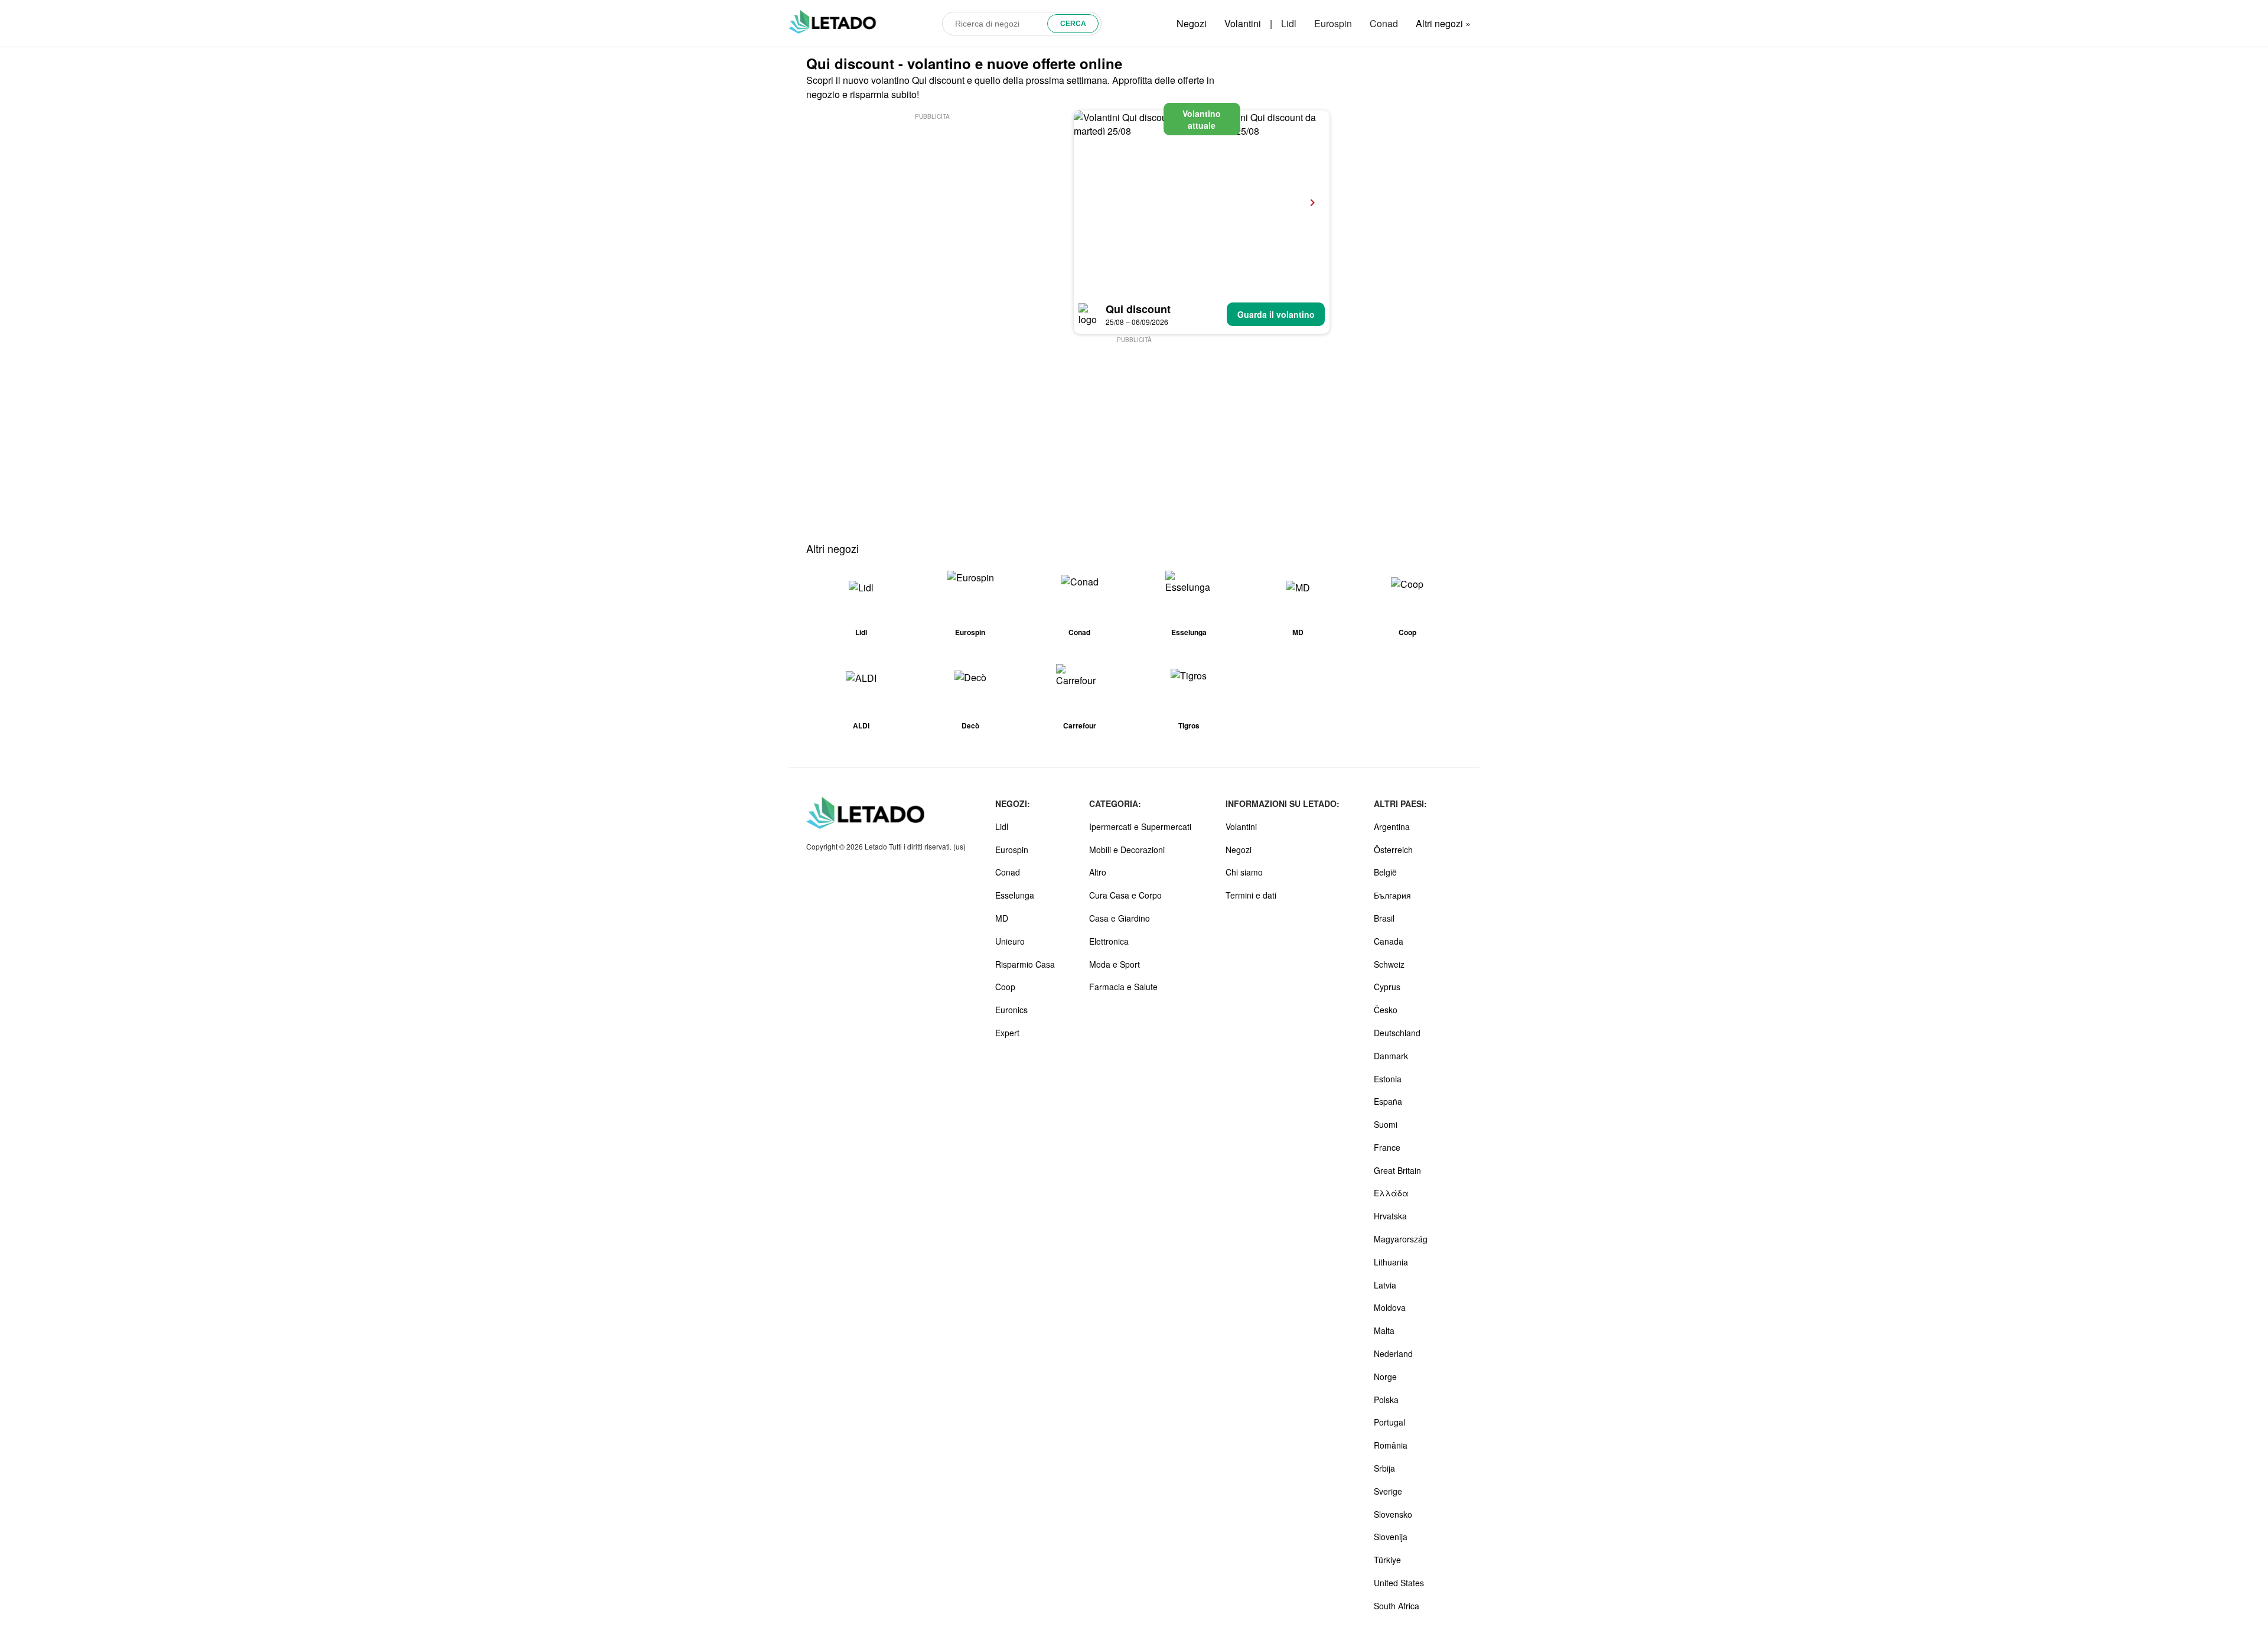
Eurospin (1333, 23)
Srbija (1384, 1468)
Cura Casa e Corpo (1125, 895)
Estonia (1388, 1079)
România (1391, 1445)
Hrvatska (1390, 1216)
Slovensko (1393, 1514)
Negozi (1192, 23)
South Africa (1397, 1606)
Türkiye (1387, 1560)
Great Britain (1397, 1170)
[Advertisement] (932, 205)
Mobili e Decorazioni (1127, 850)
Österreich (1393, 850)
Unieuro (1010, 941)
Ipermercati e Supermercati (1140, 826)
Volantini (1243, 23)
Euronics (1011, 1010)
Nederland (1393, 1353)
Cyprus (1387, 987)
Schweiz (1389, 964)
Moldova (1390, 1307)
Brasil (1384, 918)
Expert (1007, 1033)
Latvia (1385, 1285)
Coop (1005, 987)
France (1387, 1147)
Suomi (1386, 1124)
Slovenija (1391, 1537)
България (1392, 895)
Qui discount (1138, 309)
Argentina (1392, 826)
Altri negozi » (1443, 23)
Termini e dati (1251, 895)
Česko (1386, 1010)
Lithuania (1391, 1262)
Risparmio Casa (1025, 964)
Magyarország (1401, 1239)
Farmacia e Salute (1123, 987)
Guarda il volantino (1276, 314)
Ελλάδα (1391, 1193)
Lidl (1289, 23)
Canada (1389, 941)
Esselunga (1015, 895)
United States (1399, 1583)
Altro (1098, 872)
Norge (1385, 1377)
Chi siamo (1244, 872)
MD (1002, 918)
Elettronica (1109, 941)
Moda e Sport (1115, 964)
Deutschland (1397, 1033)
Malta (1384, 1330)
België (1385, 872)
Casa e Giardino (1120, 918)
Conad (1384, 23)
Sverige (1388, 1491)
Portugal (1389, 1422)
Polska (1386, 1400)
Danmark (1391, 1056)
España (1388, 1101)
